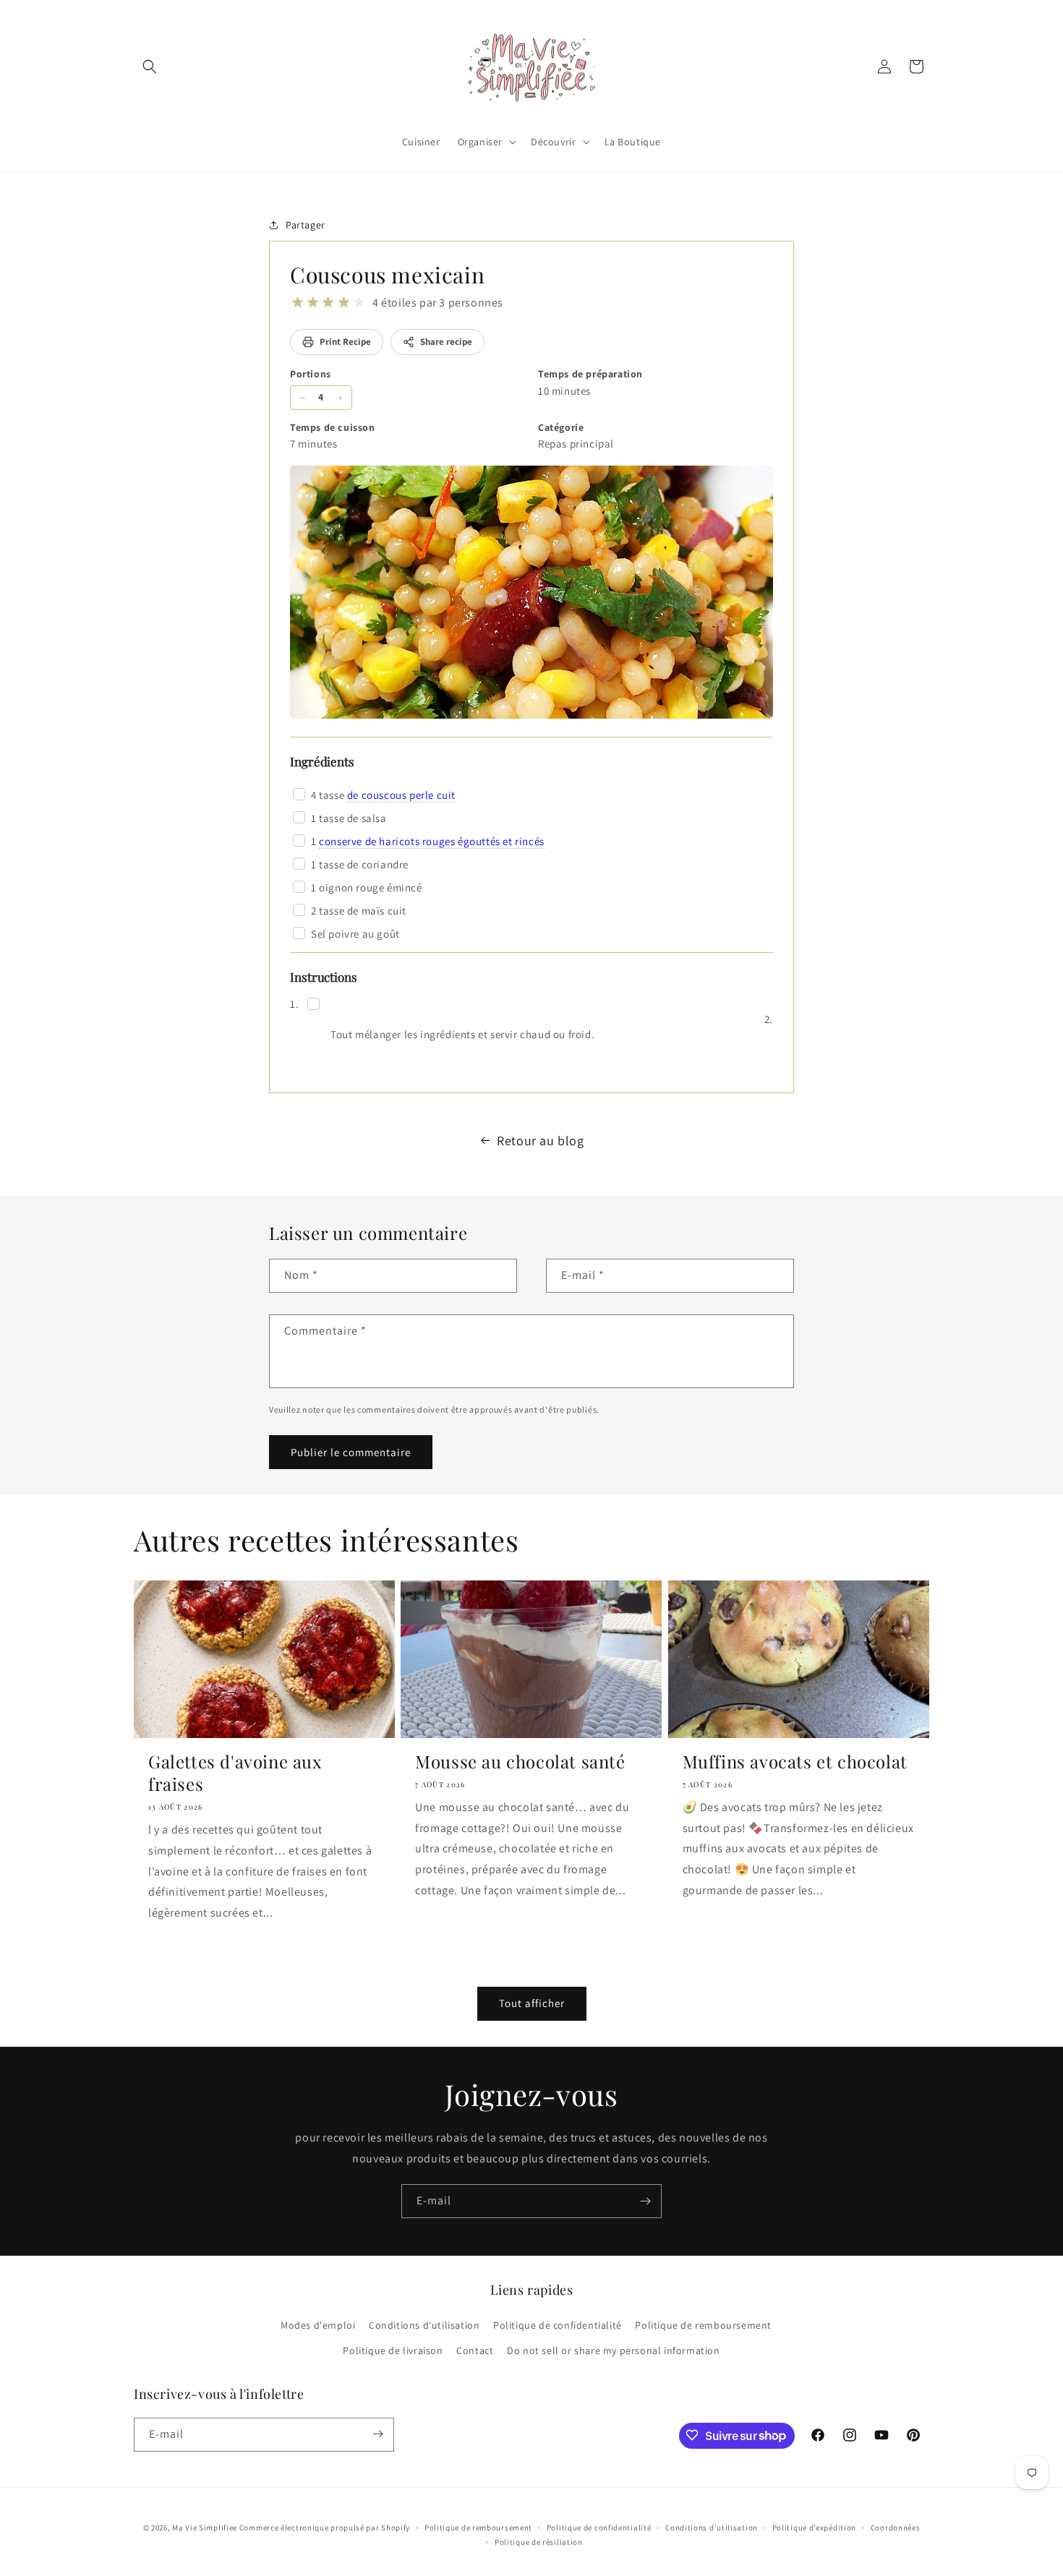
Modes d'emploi (318, 2325)
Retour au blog (540, 1141)
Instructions (324, 977)
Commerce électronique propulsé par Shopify (325, 2528)
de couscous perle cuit (401, 795)
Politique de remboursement (703, 2325)
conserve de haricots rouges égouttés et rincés (432, 841)
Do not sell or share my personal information (613, 2351)
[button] (150, 67)
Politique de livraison (393, 2351)
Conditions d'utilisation (424, 2325)
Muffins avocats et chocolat (795, 1762)
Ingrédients (322, 761)
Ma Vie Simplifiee (205, 2528)
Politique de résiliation (539, 2542)
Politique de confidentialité (558, 2325)
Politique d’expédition (814, 2528)
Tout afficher (532, 2004)
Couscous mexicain (387, 275)
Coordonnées (896, 2528)
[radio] (298, 303)
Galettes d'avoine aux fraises (235, 1773)
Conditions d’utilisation (712, 2528)
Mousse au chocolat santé (520, 1762)
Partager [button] (306, 224)
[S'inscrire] (645, 2201)
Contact (475, 2351)
